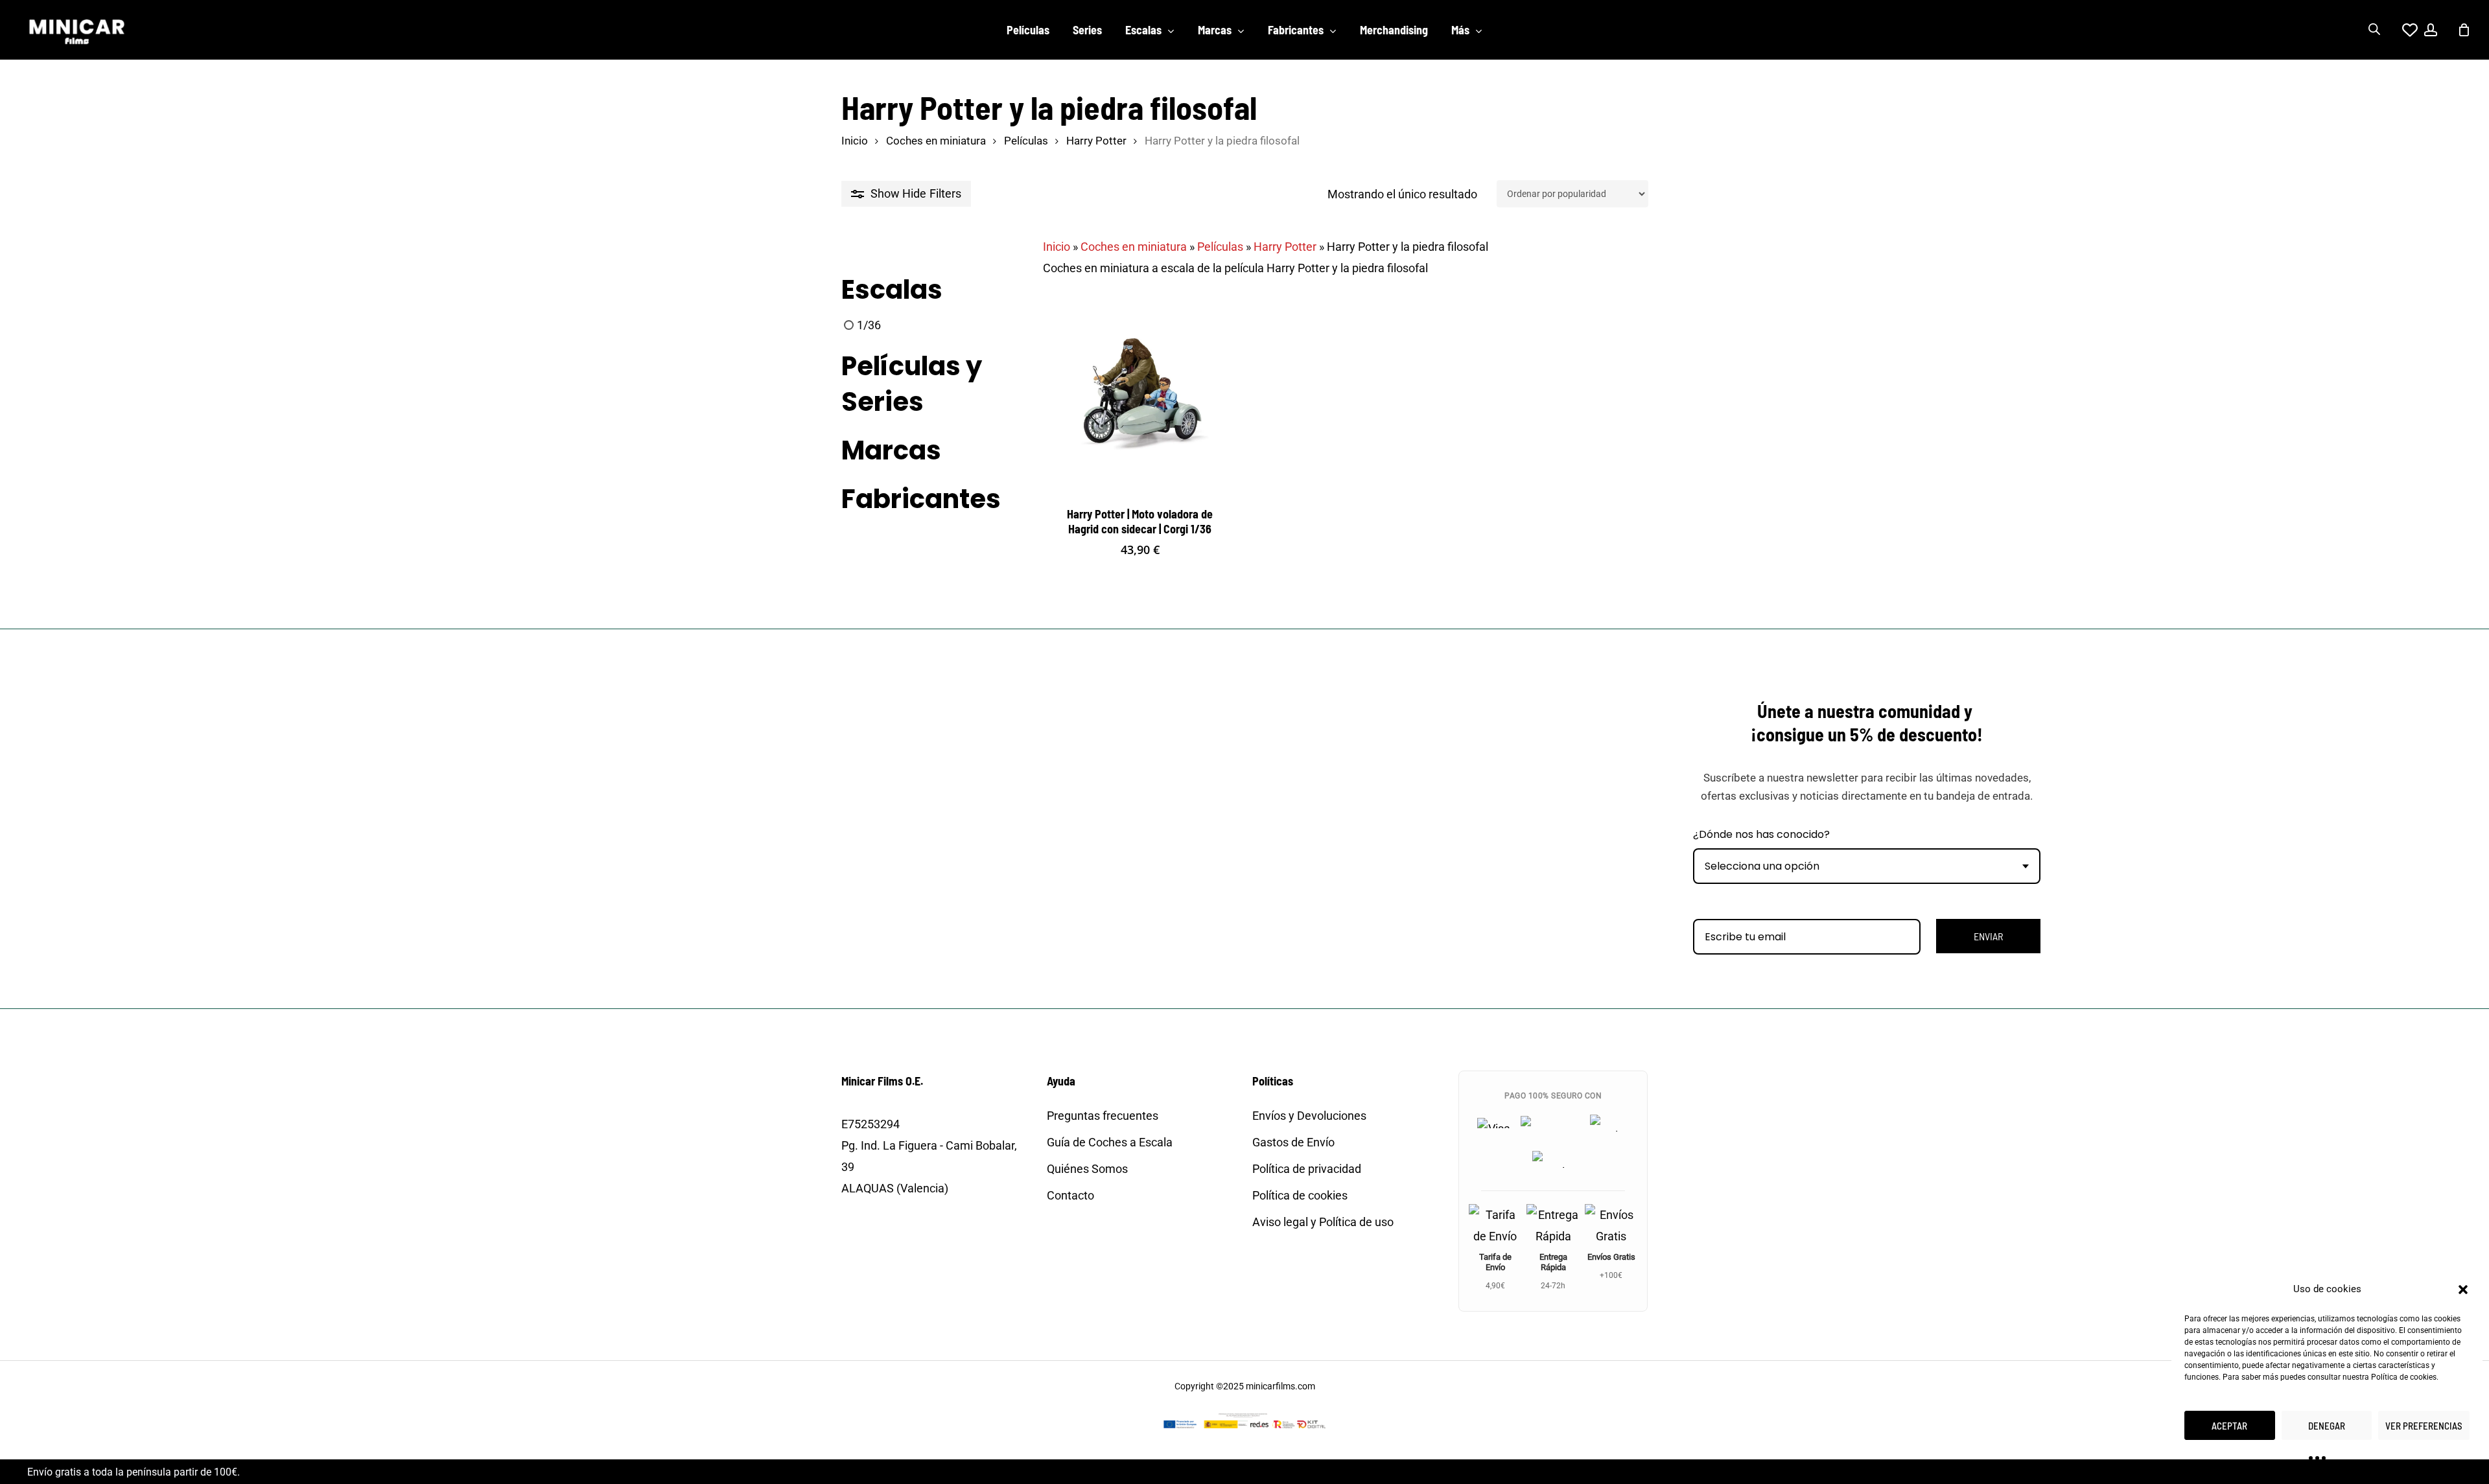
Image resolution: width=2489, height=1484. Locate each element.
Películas (1026, 141)
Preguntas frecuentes (1103, 1116)
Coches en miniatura (936, 141)
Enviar (1988, 936)
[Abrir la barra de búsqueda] (2374, 30)
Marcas (891, 451)
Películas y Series (912, 384)
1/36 (869, 325)
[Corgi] (874, 542)
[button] (2463, 1290)
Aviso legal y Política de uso (1323, 1222)
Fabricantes (921, 499)
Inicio (855, 141)
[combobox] (1867, 866)
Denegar (2327, 1426)
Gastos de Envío (1293, 1142)
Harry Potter (1096, 141)
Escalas (892, 290)
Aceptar (2229, 1426)
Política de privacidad (1307, 1169)
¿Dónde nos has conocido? (1761, 834)
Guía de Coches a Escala (1110, 1142)
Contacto (1070, 1195)
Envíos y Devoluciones (1309, 1116)
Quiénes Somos (1087, 1169)
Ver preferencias (2424, 1426)
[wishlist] (2402, 30)
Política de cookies (2404, 1377)
